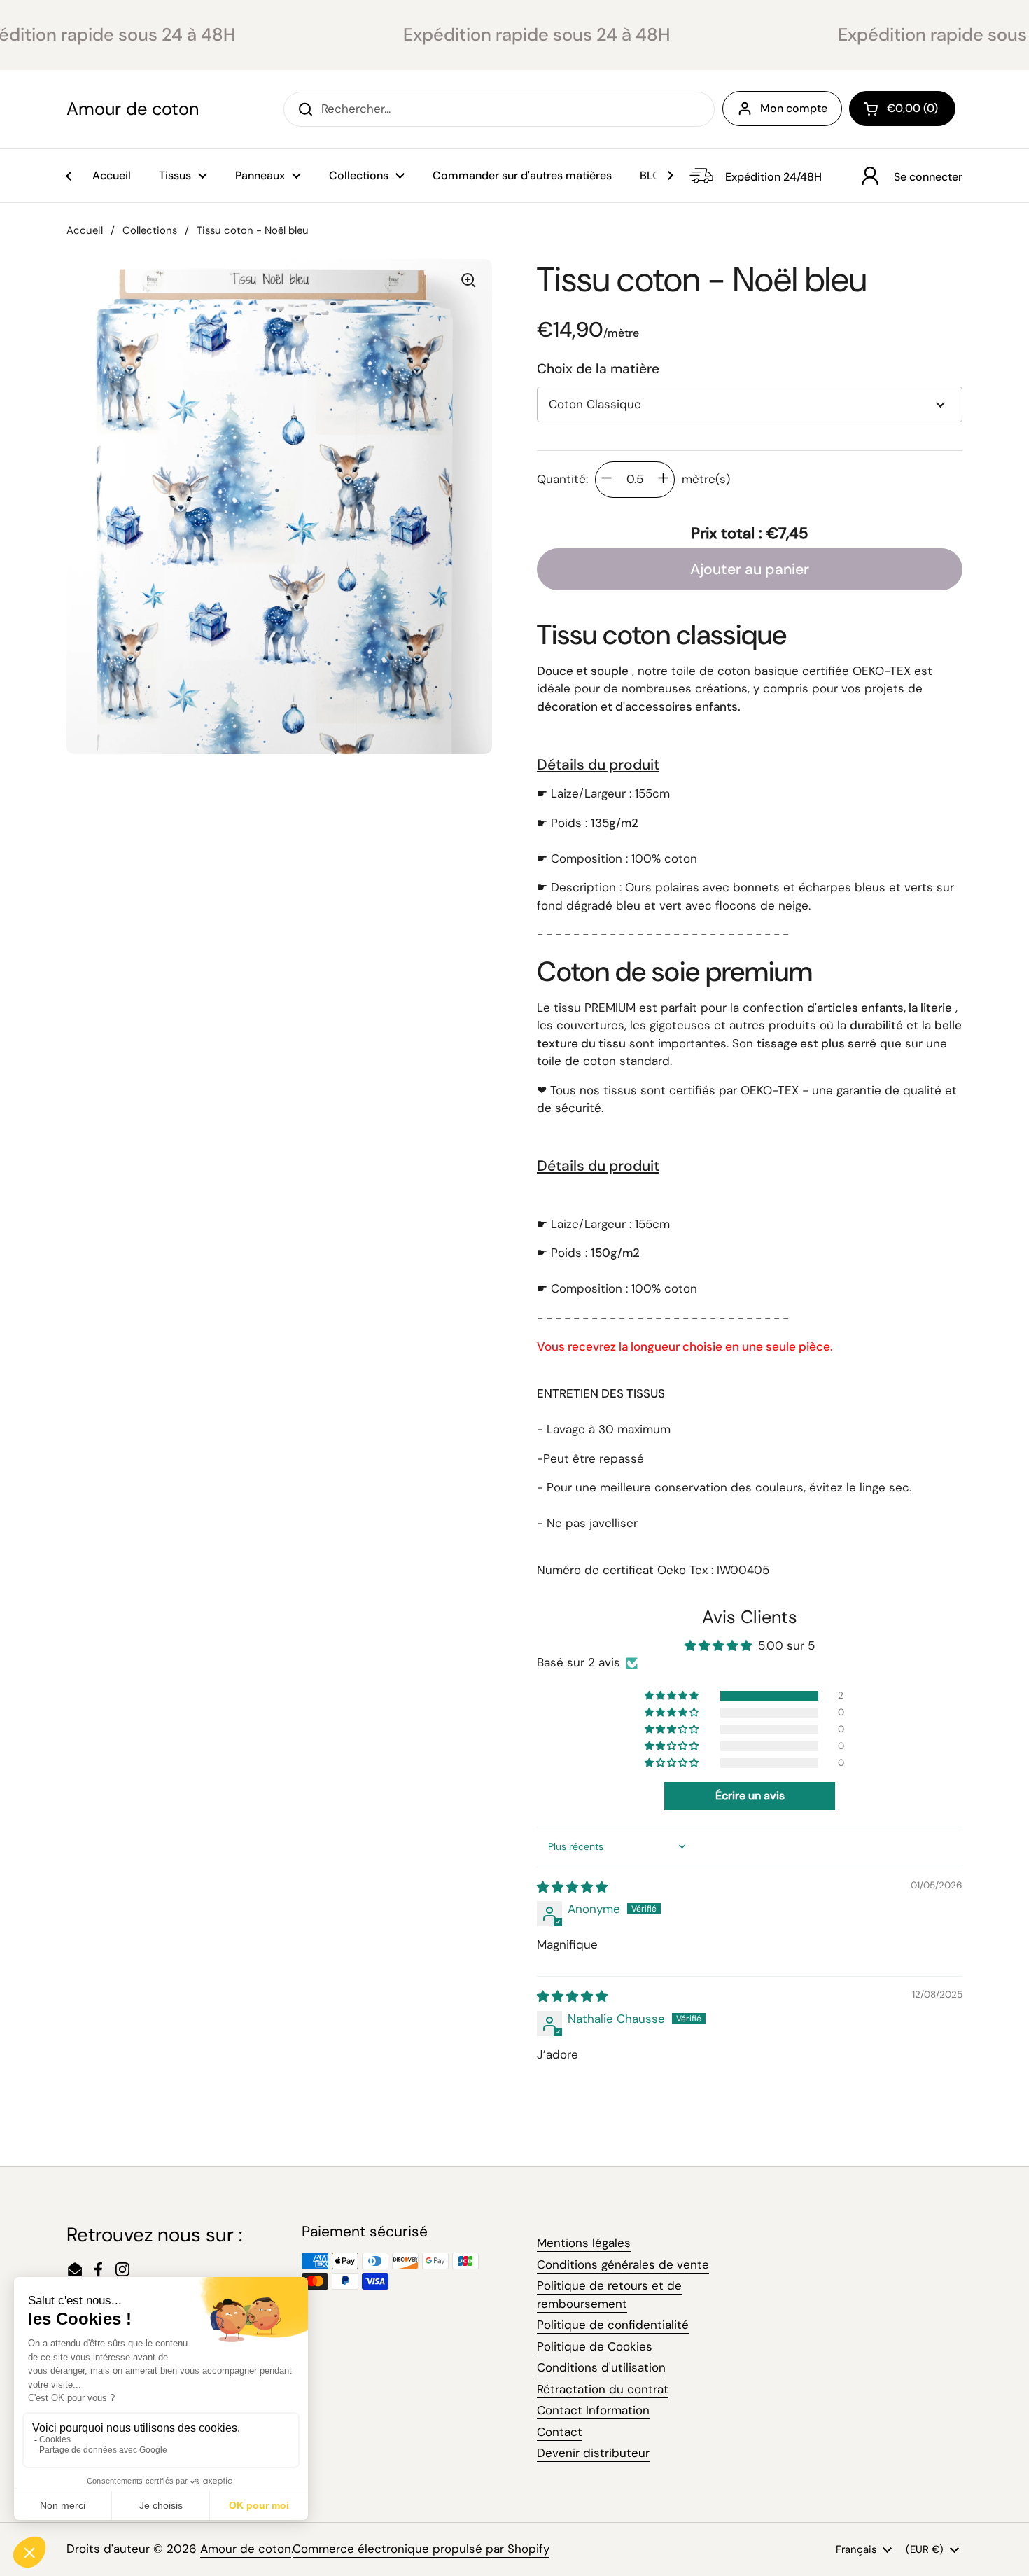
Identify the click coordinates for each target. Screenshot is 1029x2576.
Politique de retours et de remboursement (609, 2295)
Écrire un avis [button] (750, 1796)
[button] (902, 109)
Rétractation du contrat (603, 2389)
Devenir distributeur (593, 2453)
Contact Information (593, 2410)
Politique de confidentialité (613, 2325)
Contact (560, 2432)
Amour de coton (133, 109)
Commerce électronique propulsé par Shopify (421, 2549)
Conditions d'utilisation (601, 2367)
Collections (150, 230)
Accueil (85, 230)
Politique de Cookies (595, 2346)
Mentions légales (584, 2243)
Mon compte (794, 108)
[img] (572, 1887)
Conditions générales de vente (623, 2264)
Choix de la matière (598, 369)
